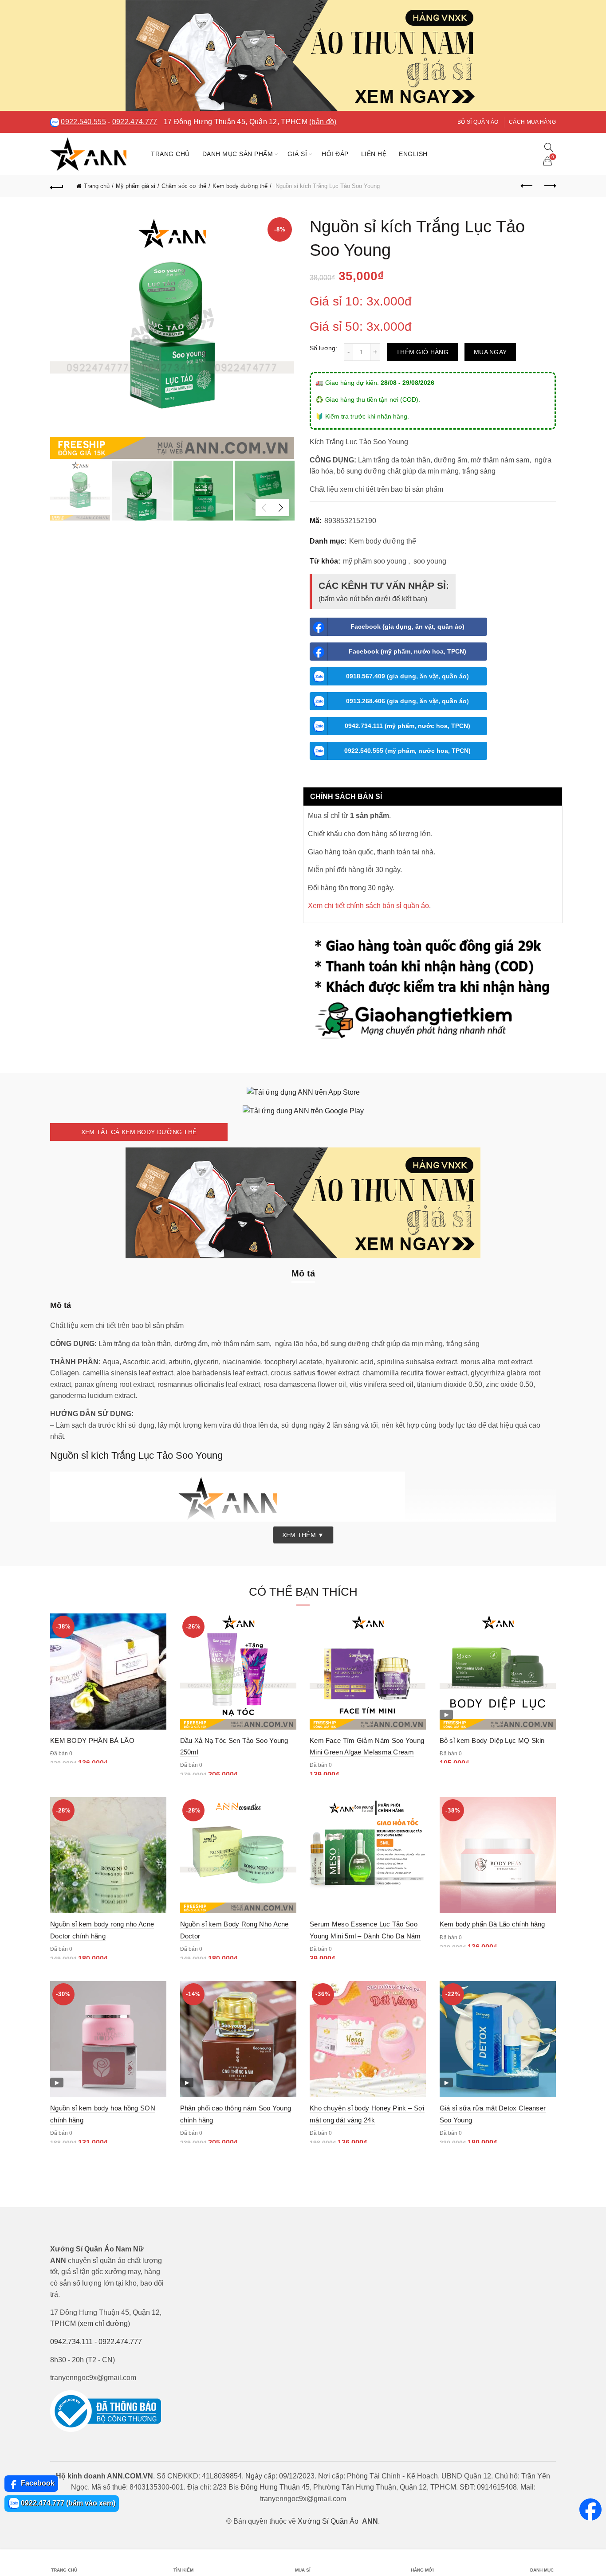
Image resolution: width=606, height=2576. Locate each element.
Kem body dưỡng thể (240, 186)
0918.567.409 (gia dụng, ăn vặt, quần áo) (407, 676)
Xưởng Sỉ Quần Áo (328, 2521)
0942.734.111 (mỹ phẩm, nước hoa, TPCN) (407, 726)
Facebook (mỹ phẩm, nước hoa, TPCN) (407, 651)
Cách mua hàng (532, 122)
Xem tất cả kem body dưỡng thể (139, 1132)
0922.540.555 (83, 122)
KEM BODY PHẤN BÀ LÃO (92, 1740)
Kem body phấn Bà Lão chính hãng (492, 1924)
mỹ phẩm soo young (375, 561)
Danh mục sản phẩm (238, 154)
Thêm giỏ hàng (422, 352)
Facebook (37, 2483)
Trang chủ (170, 154)
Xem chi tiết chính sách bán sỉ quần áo (368, 906)
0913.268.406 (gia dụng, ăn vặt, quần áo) (407, 701)
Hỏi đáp (335, 154)
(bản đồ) (323, 122)
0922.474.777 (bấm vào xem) (67, 2503)
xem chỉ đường (104, 2323)
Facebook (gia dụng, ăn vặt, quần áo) (407, 626)
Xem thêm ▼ (303, 1535)
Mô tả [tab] (303, 1273)
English (413, 154)
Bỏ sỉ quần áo (478, 122)
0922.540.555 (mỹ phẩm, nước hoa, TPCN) (407, 751)
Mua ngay (490, 352)
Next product (549, 186)
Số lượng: (323, 348)
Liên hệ (374, 154)
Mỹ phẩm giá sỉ (136, 186)
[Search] (549, 147)
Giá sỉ (297, 154)
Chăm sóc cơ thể (184, 186)
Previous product (527, 186)
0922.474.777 (135, 122)
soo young (430, 561)
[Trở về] (57, 186)
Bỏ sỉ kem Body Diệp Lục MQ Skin (492, 1740)
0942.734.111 (71, 2342)
